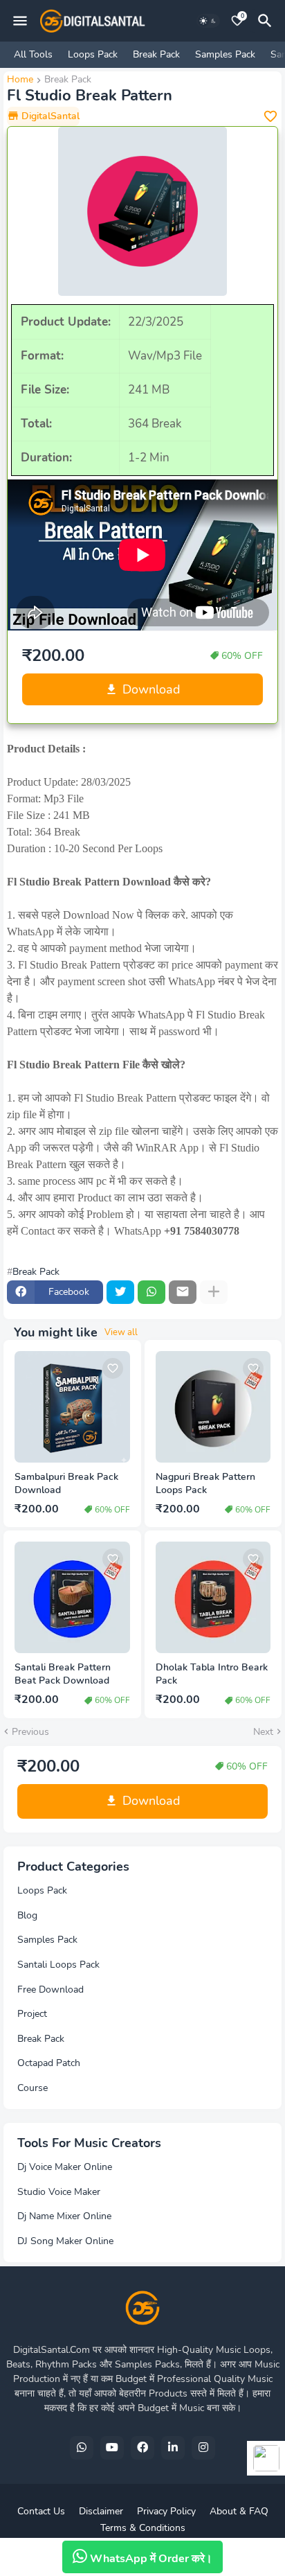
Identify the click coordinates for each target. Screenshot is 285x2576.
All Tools (33, 54)
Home (20, 80)
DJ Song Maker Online (65, 2241)
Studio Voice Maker (59, 2192)
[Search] (267, 21)
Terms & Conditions (143, 2528)
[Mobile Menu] (20, 21)
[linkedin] (173, 2448)
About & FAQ (239, 2511)
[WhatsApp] (151, 1292)
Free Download (50, 1990)
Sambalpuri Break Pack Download (66, 1484)
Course (33, 2088)
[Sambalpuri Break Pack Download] (72, 1407)
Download (151, 689)
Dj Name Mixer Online (64, 2216)
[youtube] (112, 2448)
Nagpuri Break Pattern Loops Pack (205, 1484)
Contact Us (41, 2511)
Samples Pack (225, 54)
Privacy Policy (166, 2511)
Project (32, 2014)
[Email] (183, 1292)
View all (121, 1332)
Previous (30, 1732)
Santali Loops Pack (58, 1965)
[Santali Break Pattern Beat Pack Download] (72, 1597)
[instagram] (203, 2448)
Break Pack (156, 54)
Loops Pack (93, 54)
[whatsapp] (82, 2448)
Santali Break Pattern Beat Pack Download (63, 1674)
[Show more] (214, 1292)
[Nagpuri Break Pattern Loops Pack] (213, 1407)
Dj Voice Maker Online (65, 2167)
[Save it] (270, 116)
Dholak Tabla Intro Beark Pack (212, 1674)
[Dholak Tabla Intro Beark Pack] (213, 1597)
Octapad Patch (49, 2063)
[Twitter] (120, 1292)
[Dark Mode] (208, 21)
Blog (27, 1915)
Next (263, 1732)
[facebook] (142, 2448)
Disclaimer (101, 2511)
